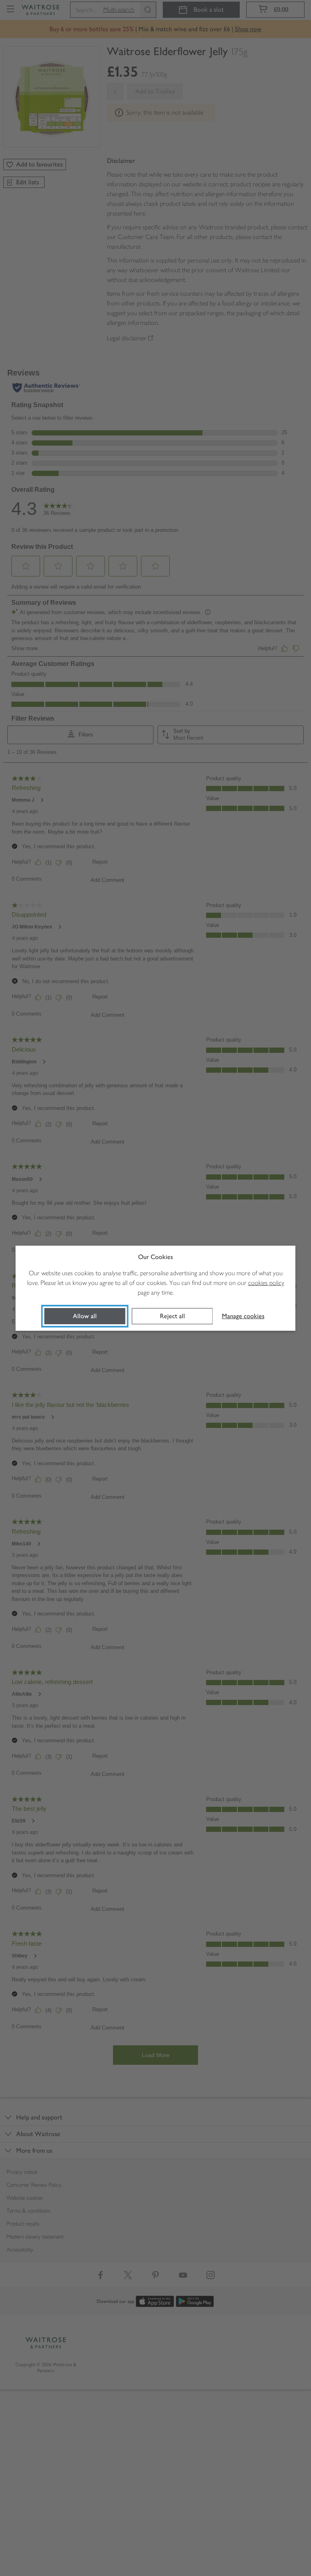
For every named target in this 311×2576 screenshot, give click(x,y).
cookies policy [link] (266, 1283)
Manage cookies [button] (243, 1316)
